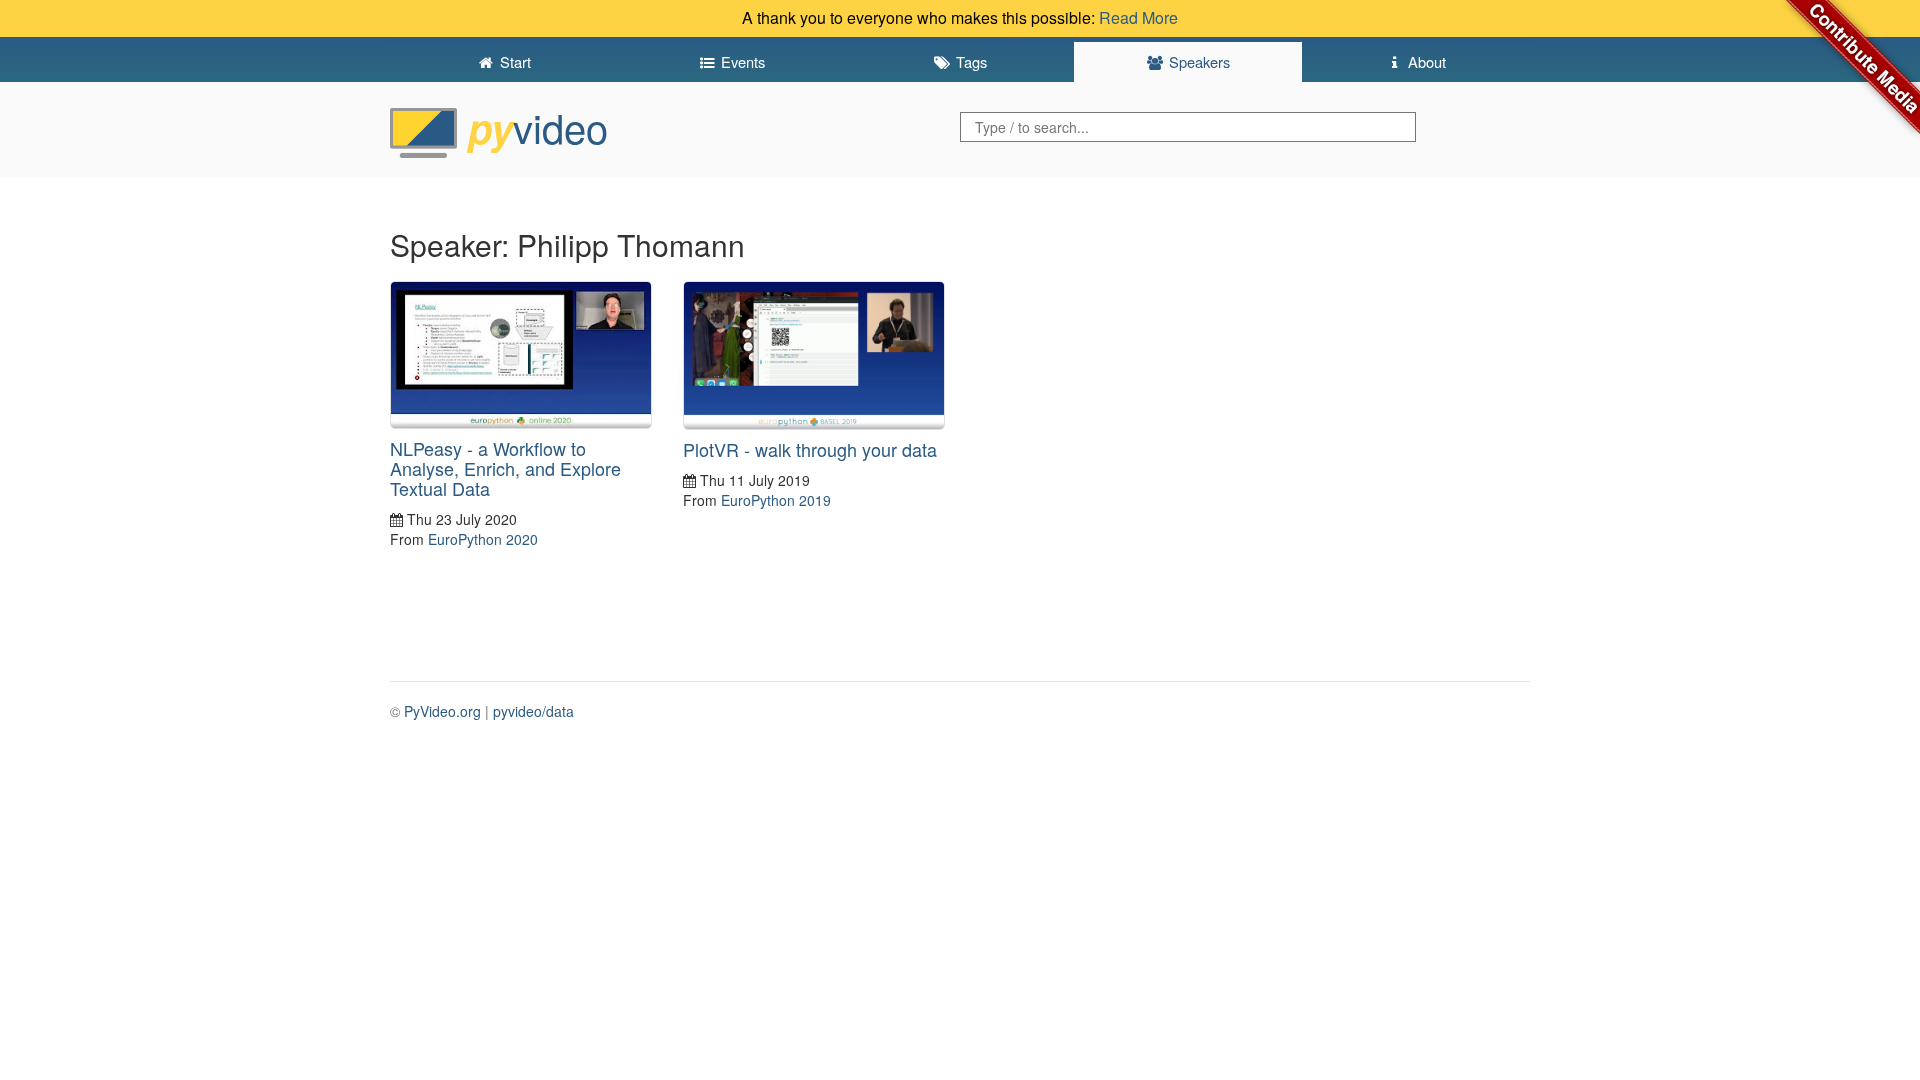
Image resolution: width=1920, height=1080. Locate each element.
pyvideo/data (533, 711)
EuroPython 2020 (483, 539)
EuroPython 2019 (776, 500)
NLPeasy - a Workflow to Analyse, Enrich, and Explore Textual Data (505, 468)
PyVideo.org (442, 711)
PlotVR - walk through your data (810, 449)
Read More (1138, 17)
